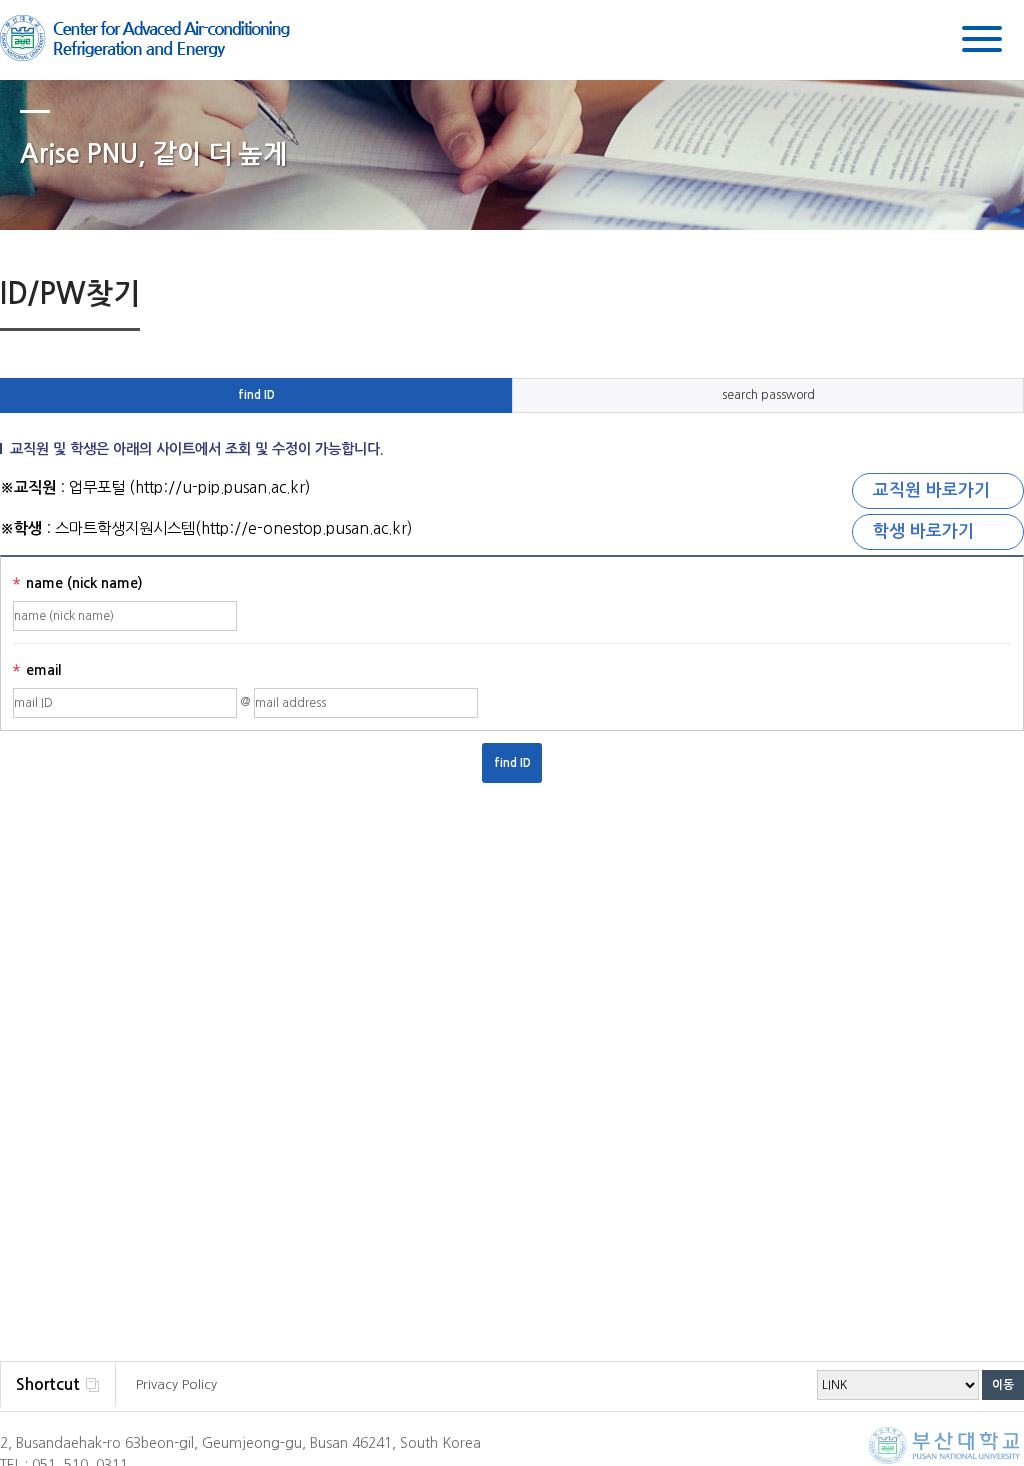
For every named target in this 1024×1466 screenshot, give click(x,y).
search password (768, 395)
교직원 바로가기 (931, 490)
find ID (256, 395)
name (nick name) (78, 584)
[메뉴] (982, 42)
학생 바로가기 (923, 531)
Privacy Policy (176, 1384)
